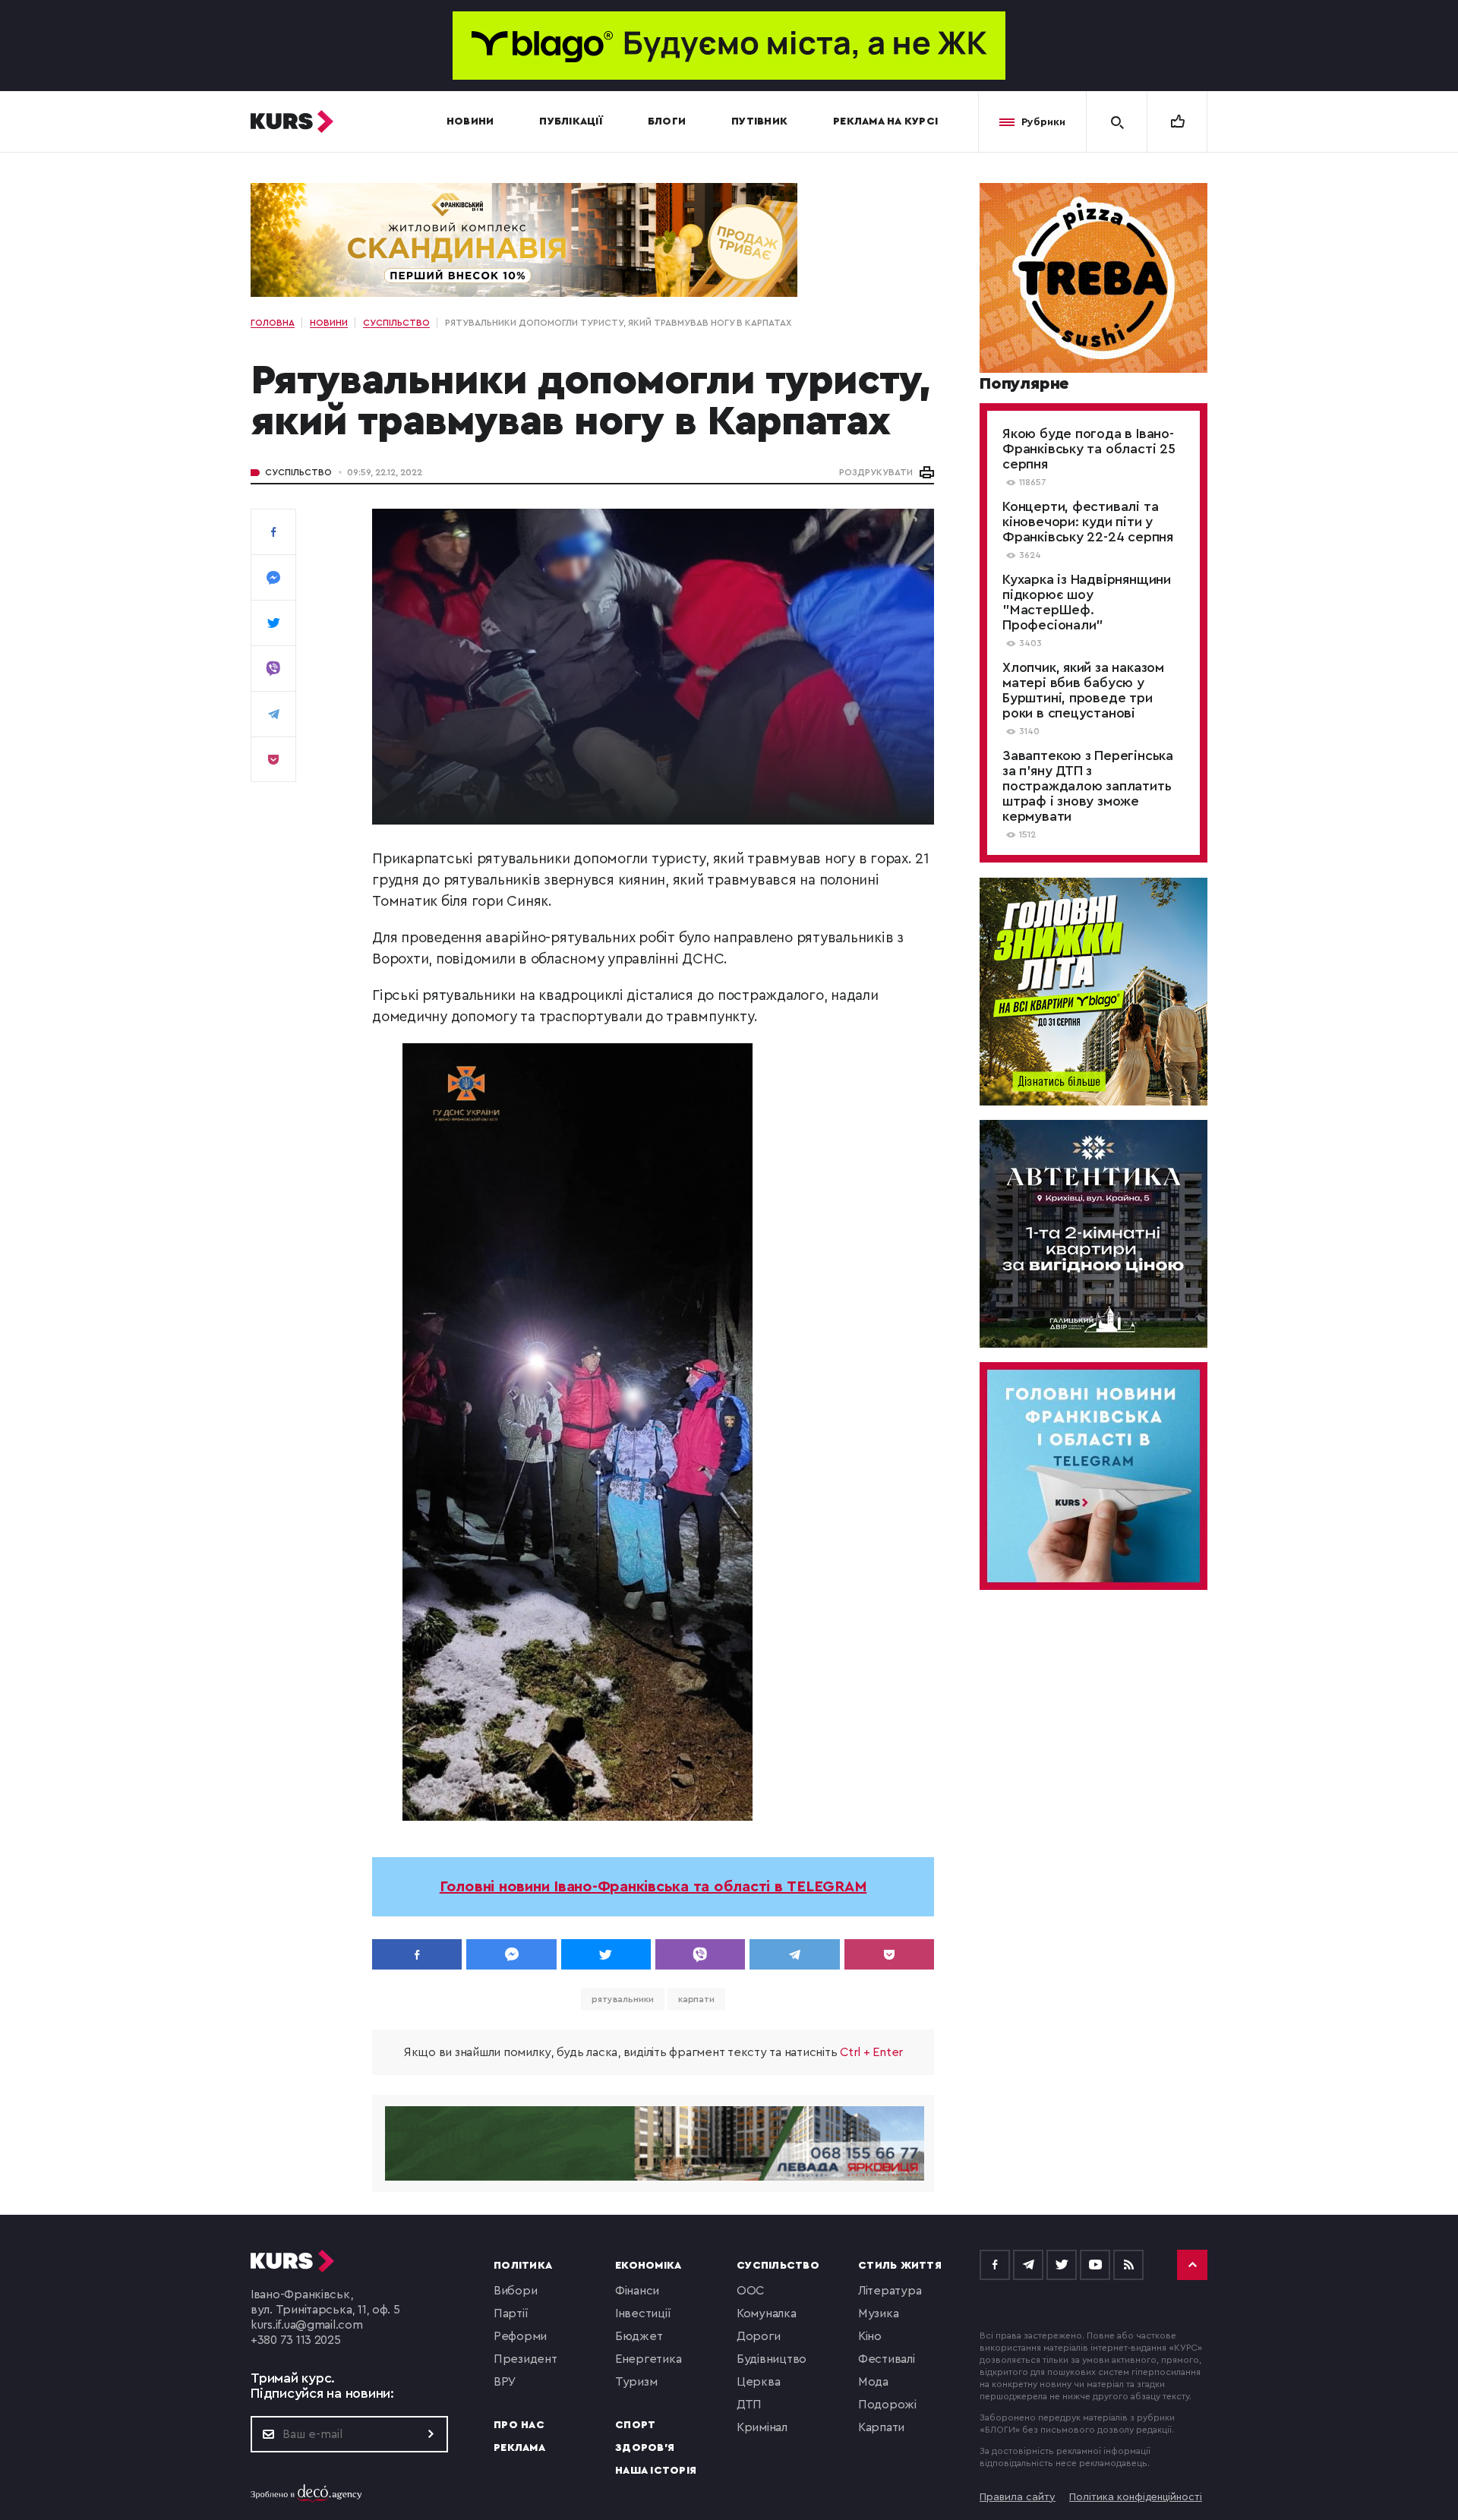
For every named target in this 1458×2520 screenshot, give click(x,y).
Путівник (759, 121)
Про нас (519, 2425)
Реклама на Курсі (885, 121)
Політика (523, 2266)
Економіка (648, 2266)
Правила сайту (1018, 2497)
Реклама (519, 2448)
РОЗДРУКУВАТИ (876, 472)
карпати (696, 1999)
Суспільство (298, 472)
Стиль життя (900, 2266)
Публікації (571, 121)
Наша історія (656, 2471)
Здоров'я (645, 2448)
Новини (470, 121)
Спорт (635, 2425)
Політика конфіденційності (1136, 2497)
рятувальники (623, 1999)
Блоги (667, 121)
